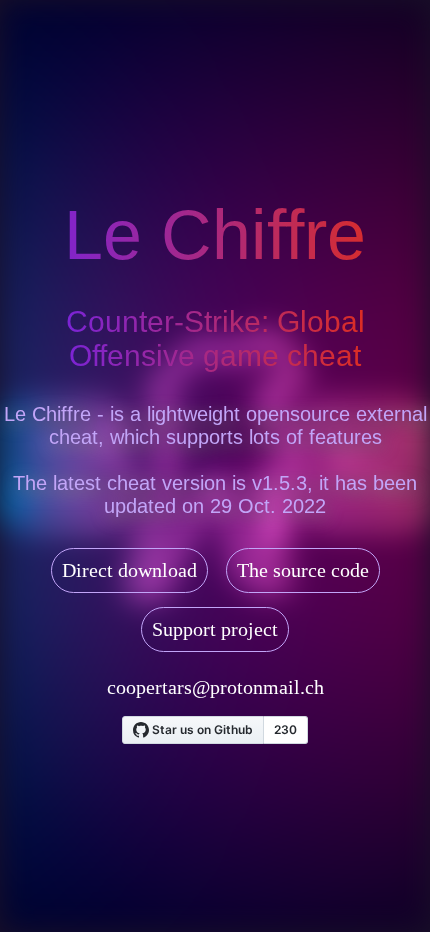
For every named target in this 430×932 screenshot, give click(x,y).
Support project (215, 629)
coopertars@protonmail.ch (215, 687)
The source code (303, 570)
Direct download (129, 570)
